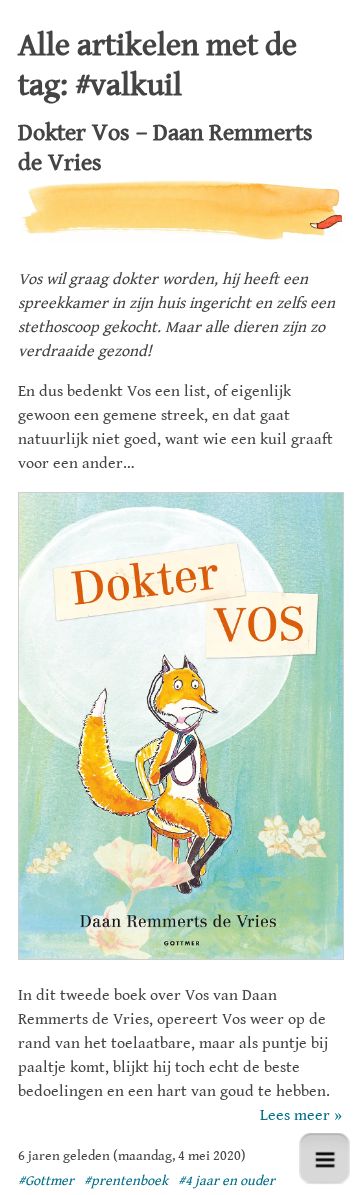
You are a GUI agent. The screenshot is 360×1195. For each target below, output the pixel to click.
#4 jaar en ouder (226, 1181)
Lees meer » (301, 1115)
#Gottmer (46, 1181)
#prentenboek (126, 1181)
